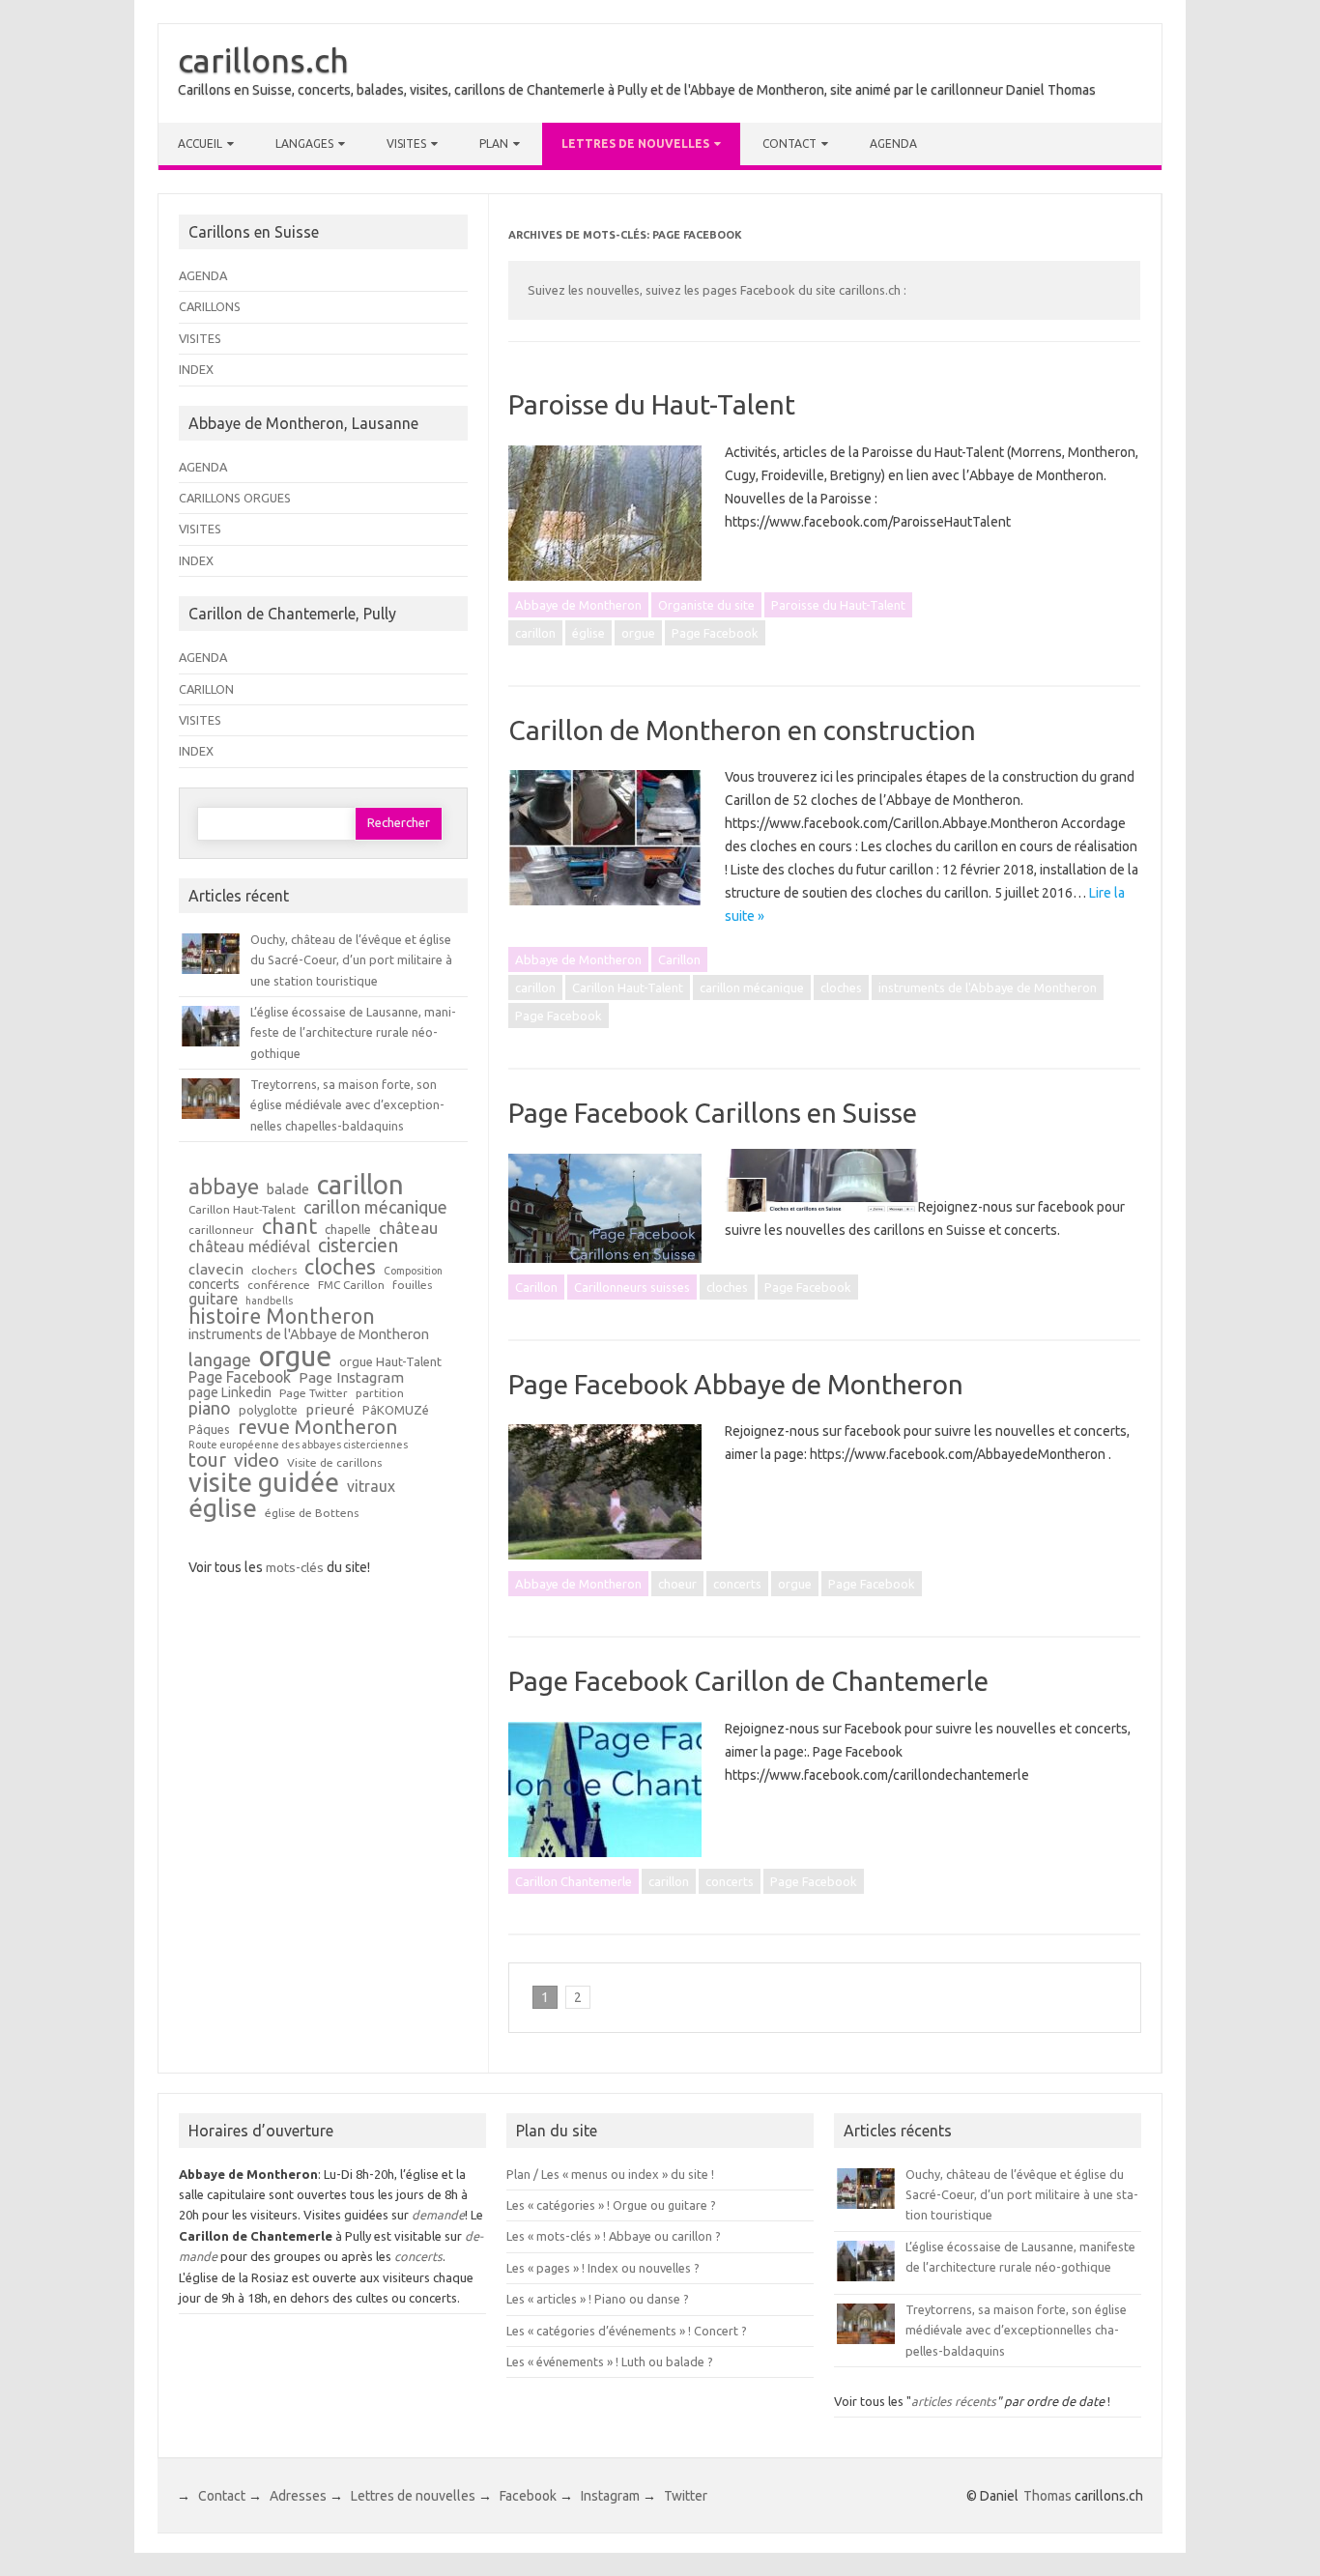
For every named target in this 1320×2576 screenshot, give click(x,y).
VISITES (200, 338)
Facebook (528, 2496)
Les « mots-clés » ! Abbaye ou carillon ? (614, 2236)
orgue (638, 633)
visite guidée (264, 1483)
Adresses (298, 2496)
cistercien (358, 1246)
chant (289, 1226)
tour (207, 1460)
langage (220, 1360)
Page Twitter (314, 1393)
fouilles (412, 1285)
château (408, 1229)
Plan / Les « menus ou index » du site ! (610, 2174)
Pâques (209, 1430)
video (257, 1460)
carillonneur (221, 1230)
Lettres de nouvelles (635, 143)
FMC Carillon (351, 1285)
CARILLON (206, 689)
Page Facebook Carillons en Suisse (713, 1113)
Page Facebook (715, 633)
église (588, 633)
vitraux (371, 1487)
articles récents (954, 2401)
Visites (406, 143)
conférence (279, 1285)
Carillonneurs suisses (632, 1287)
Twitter (686, 2496)
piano (210, 1408)
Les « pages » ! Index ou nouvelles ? (603, 2268)
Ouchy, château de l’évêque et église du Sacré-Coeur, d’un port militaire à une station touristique (351, 960)
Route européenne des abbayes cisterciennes (298, 1445)
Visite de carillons (334, 1463)
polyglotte (268, 1410)
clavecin (216, 1269)
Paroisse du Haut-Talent (652, 404)
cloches (841, 987)
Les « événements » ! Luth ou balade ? (610, 2361)
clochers (274, 1271)
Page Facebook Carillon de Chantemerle (748, 1681)
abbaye (224, 1187)
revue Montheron (317, 1427)
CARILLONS (210, 306)
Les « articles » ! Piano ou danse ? (598, 2299)
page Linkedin (230, 1393)
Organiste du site (706, 605)
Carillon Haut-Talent (628, 987)
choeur (677, 1584)
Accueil (200, 143)
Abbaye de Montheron (578, 605)
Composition (413, 1271)
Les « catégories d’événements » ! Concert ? (627, 2331)
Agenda (893, 143)
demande (438, 2215)
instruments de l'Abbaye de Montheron (988, 987)
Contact (789, 143)
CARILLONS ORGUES (235, 498)
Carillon (679, 959)
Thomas (1047, 2496)
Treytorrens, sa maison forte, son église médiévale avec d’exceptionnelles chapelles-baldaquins (347, 1105)
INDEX (196, 369)
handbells (269, 1301)
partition (380, 1393)
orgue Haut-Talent (390, 1362)
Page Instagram (351, 1377)
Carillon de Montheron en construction (742, 730)
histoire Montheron (282, 1317)
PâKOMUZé (396, 1410)
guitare (213, 1300)
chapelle (348, 1230)
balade (288, 1190)
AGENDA (203, 275)
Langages (304, 143)
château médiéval (249, 1247)
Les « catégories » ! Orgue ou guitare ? (611, 2205)
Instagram (610, 2496)
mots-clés (295, 1567)
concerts (737, 1584)
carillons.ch (263, 60)
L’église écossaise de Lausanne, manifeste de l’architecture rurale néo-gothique (353, 1032)
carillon (535, 633)
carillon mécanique (752, 987)
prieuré (330, 1409)
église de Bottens (312, 1513)
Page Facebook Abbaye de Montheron (736, 1384)
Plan (494, 143)
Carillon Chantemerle (574, 1881)
